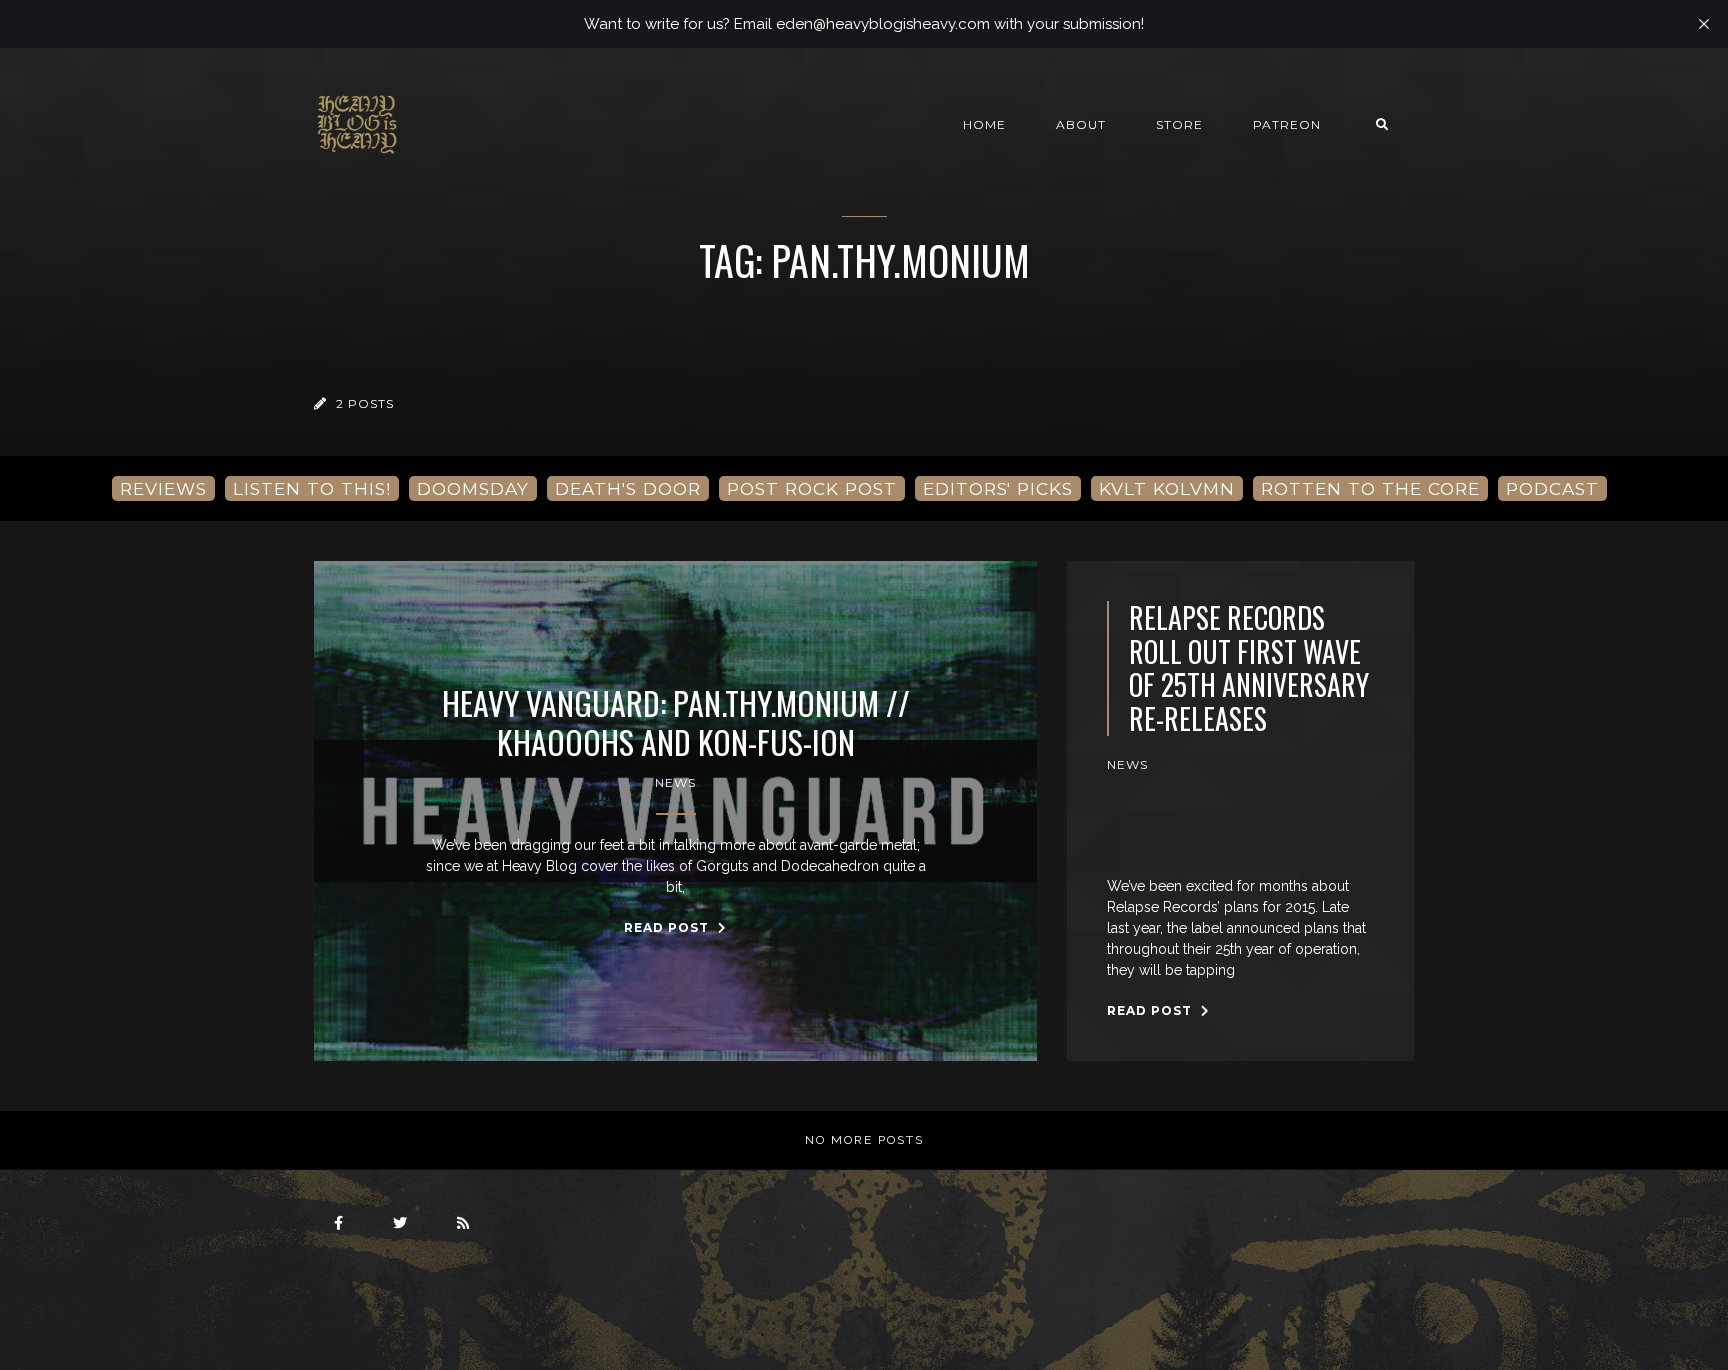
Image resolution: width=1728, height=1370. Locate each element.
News (675, 782)
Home (984, 124)
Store (1179, 124)
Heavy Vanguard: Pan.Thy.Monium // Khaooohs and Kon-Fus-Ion (676, 722)
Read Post (668, 927)
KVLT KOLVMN (1167, 488)
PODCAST (1552, 488)
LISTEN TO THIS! (312, 488)
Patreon (1287, 124)
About (1081, 124)
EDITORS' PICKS (998, 488)
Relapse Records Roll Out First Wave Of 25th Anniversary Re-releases (1249, 668)
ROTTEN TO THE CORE (1370, 488)
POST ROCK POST (812, 488)
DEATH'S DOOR (628, 488)
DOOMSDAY (473, 488)
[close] (1704, 24)
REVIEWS (163, 488)
